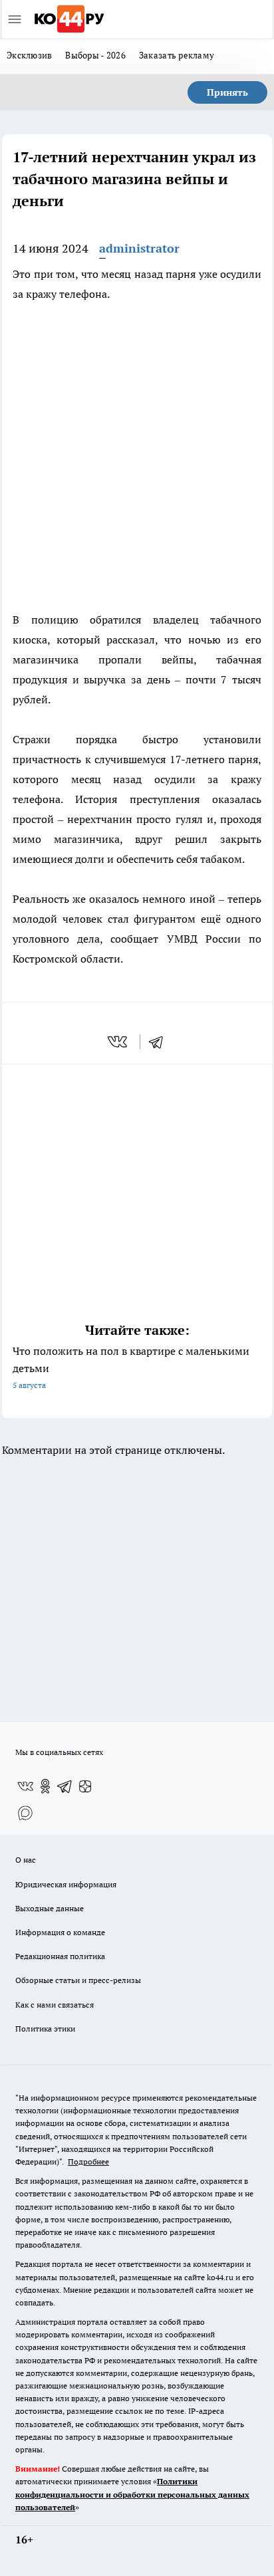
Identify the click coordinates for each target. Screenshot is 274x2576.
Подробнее (88, 2162)
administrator (139, 248)
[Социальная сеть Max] (25, 1813)
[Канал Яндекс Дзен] (85, 1786)
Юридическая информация (66, 1884)
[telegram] (160, 1042)
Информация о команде (60, 1932)
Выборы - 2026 (95, 55)
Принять (227, 92)
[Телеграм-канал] (65, 1786)
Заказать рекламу (177, 55)
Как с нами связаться (55, 2005)
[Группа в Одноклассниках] (45, 1786)
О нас (26, 1860)
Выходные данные (50, 1908)
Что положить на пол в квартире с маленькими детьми (131, 1367)
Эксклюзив (29, 55)
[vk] (119, 1042)
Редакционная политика (60, 1956)
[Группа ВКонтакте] (25, 1786)
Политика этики (45, 2029)
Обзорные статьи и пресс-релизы (78, 1980)
